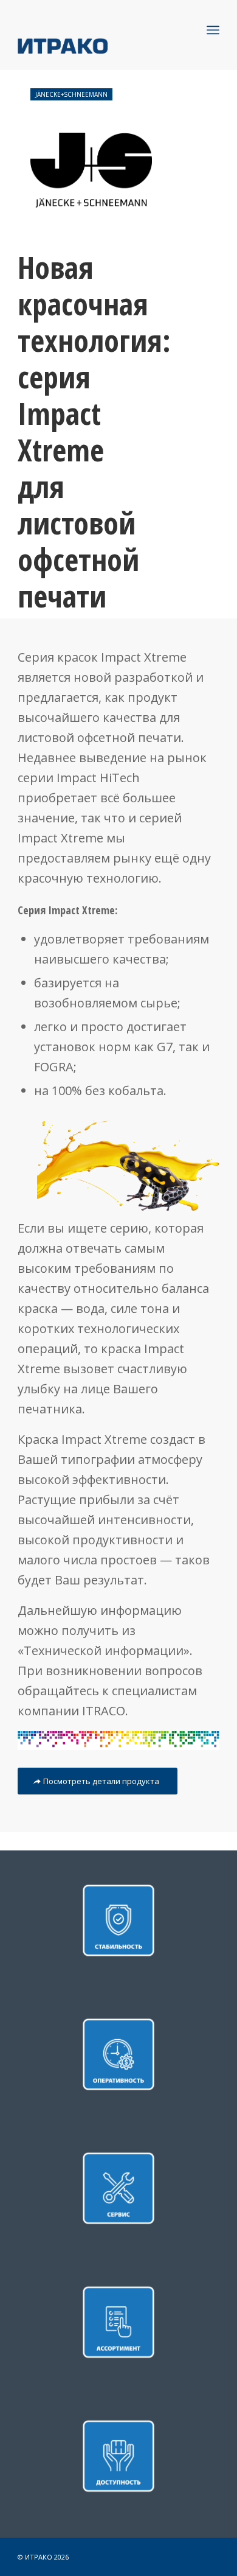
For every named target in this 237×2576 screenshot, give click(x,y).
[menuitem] (213, 30)
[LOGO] (98, 45)
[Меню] (213, 30)
